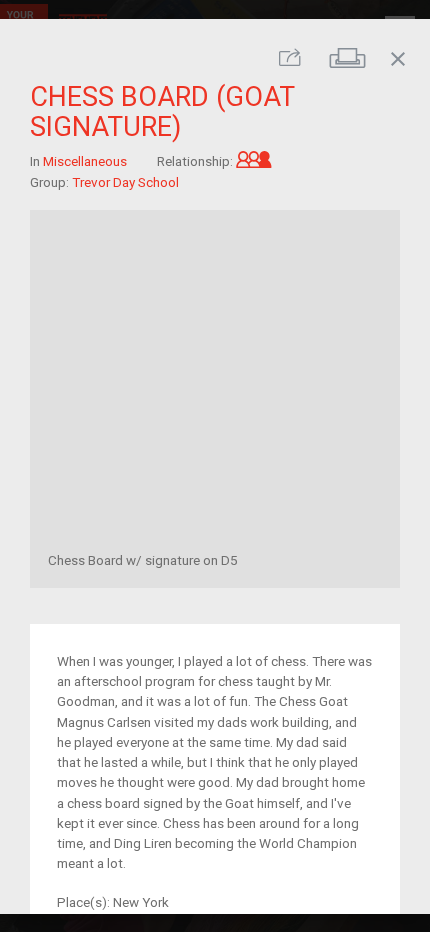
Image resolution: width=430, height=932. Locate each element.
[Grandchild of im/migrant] (254, 161)
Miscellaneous (85, 161)
